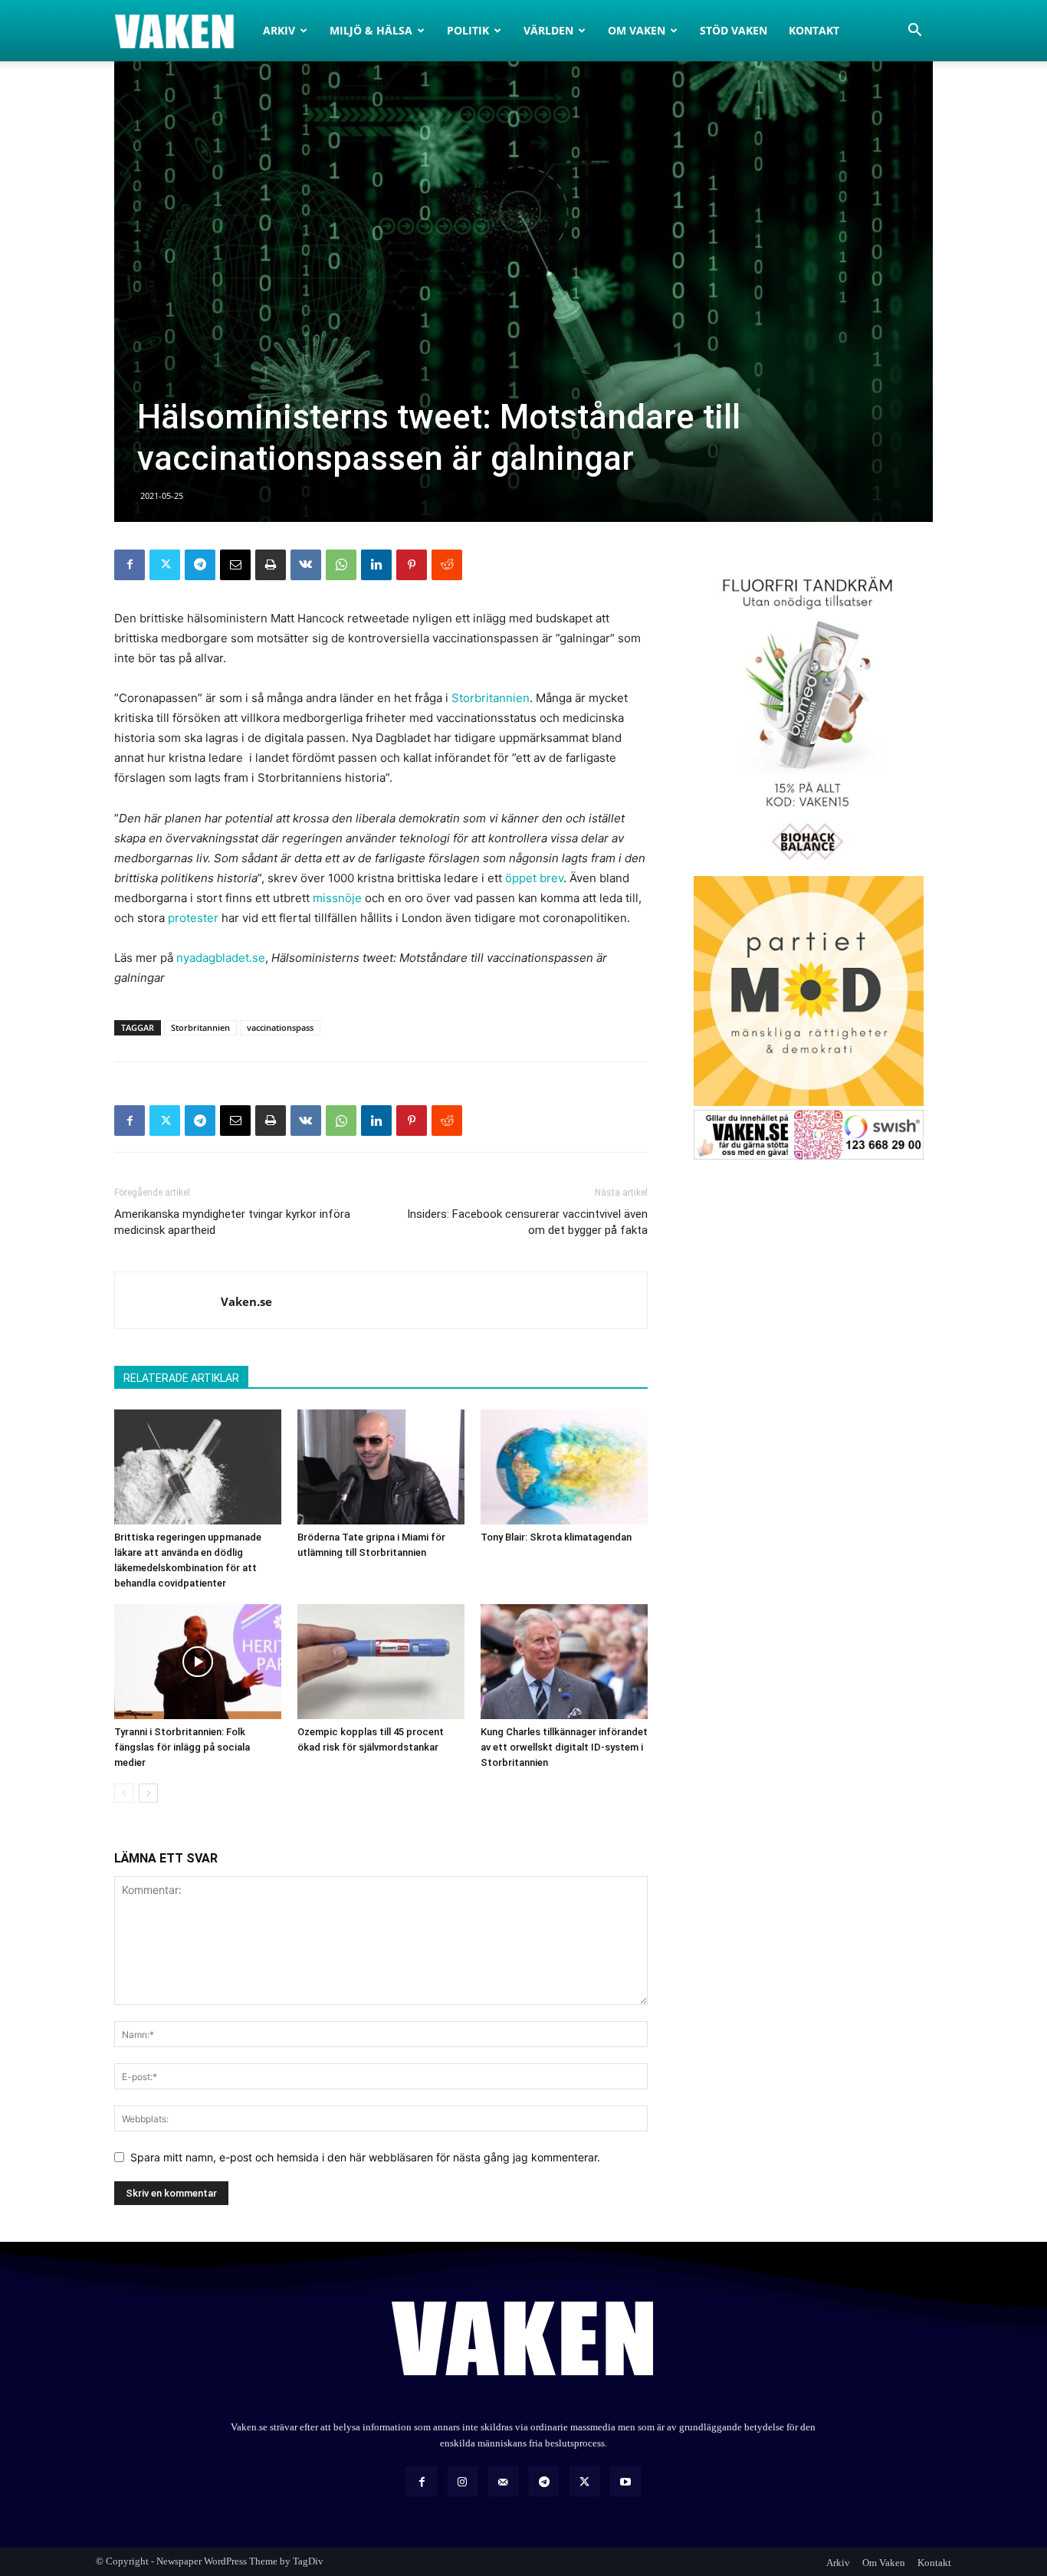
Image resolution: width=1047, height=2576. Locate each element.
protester (193, 918)
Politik (468, 30)
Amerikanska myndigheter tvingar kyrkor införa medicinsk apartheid (232, 1222)
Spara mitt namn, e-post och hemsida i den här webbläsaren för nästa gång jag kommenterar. (365, 2157)
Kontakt (814, 30)
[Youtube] (625, 2481)
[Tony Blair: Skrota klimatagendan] (564, 1467)
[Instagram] (463, 2481)
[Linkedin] (376, 565)
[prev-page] (124, 1793)
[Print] (271, 565)
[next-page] (148, 1793)
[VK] (306, 565)
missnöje (337, 898)
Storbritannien (491, 698)
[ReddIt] (447, 565)
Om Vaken (637, 30)
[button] (914, 32)
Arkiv (279, 30)
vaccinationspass (280, 1027)
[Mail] (503, 2481)
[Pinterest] (412, 565)
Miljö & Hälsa (371, 30)
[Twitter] (165, 565)
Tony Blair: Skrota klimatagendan (556, 1537)
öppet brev (534, 878)
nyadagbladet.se (221, 958)
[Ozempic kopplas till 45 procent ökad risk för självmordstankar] (381, 1662)
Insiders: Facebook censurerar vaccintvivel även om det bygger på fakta (527, 1222)
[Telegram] (200, 565)
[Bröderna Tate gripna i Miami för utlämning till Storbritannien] (381, 1467)
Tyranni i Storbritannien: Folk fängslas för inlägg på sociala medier (182, 1747)
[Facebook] (130, 565)
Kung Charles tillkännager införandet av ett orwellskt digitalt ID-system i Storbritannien (564, 1747)
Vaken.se (246, 1301)
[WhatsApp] (341, 565)
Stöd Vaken (734, 30)
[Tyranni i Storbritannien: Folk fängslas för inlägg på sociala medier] (198, 1662)
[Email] (235, 565)
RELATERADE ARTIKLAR (181, 1378)
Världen (548, 30)
